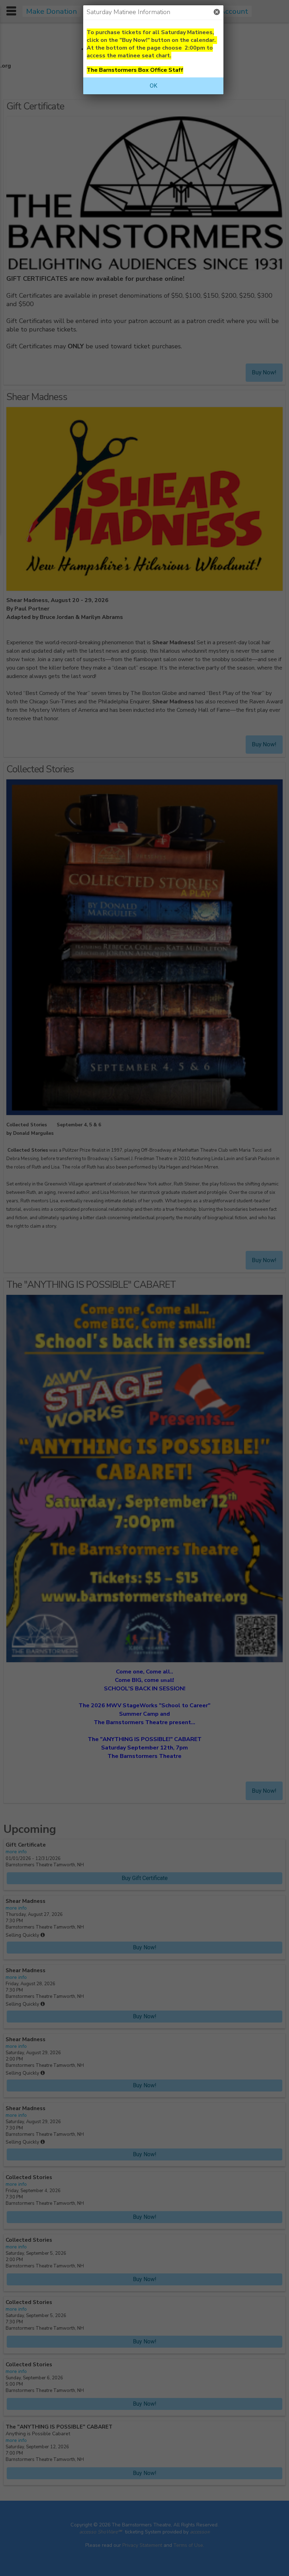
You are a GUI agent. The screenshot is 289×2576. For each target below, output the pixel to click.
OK (153, 86)
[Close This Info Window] (217, 12)
